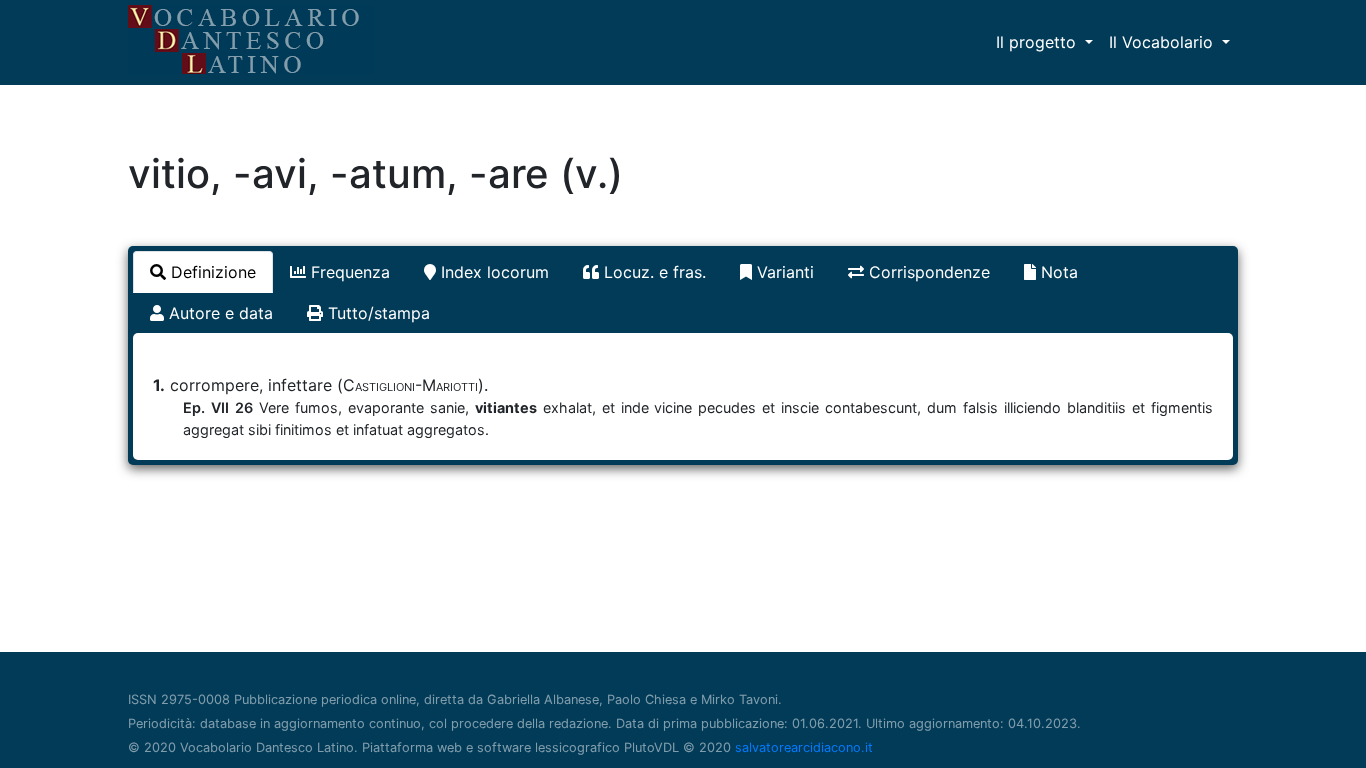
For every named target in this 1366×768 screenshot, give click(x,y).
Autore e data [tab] (218, 313)
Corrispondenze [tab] (927, 272)
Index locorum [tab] (492, 272)
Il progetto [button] (1038, 42)
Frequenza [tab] (348, 272)
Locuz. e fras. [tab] (652, 272)
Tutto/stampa (376, 313)
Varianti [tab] (783, 272)
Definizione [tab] (211, 272)
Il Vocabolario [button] (1163, 42)
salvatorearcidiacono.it (804, 747)
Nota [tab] (1057, 272)
